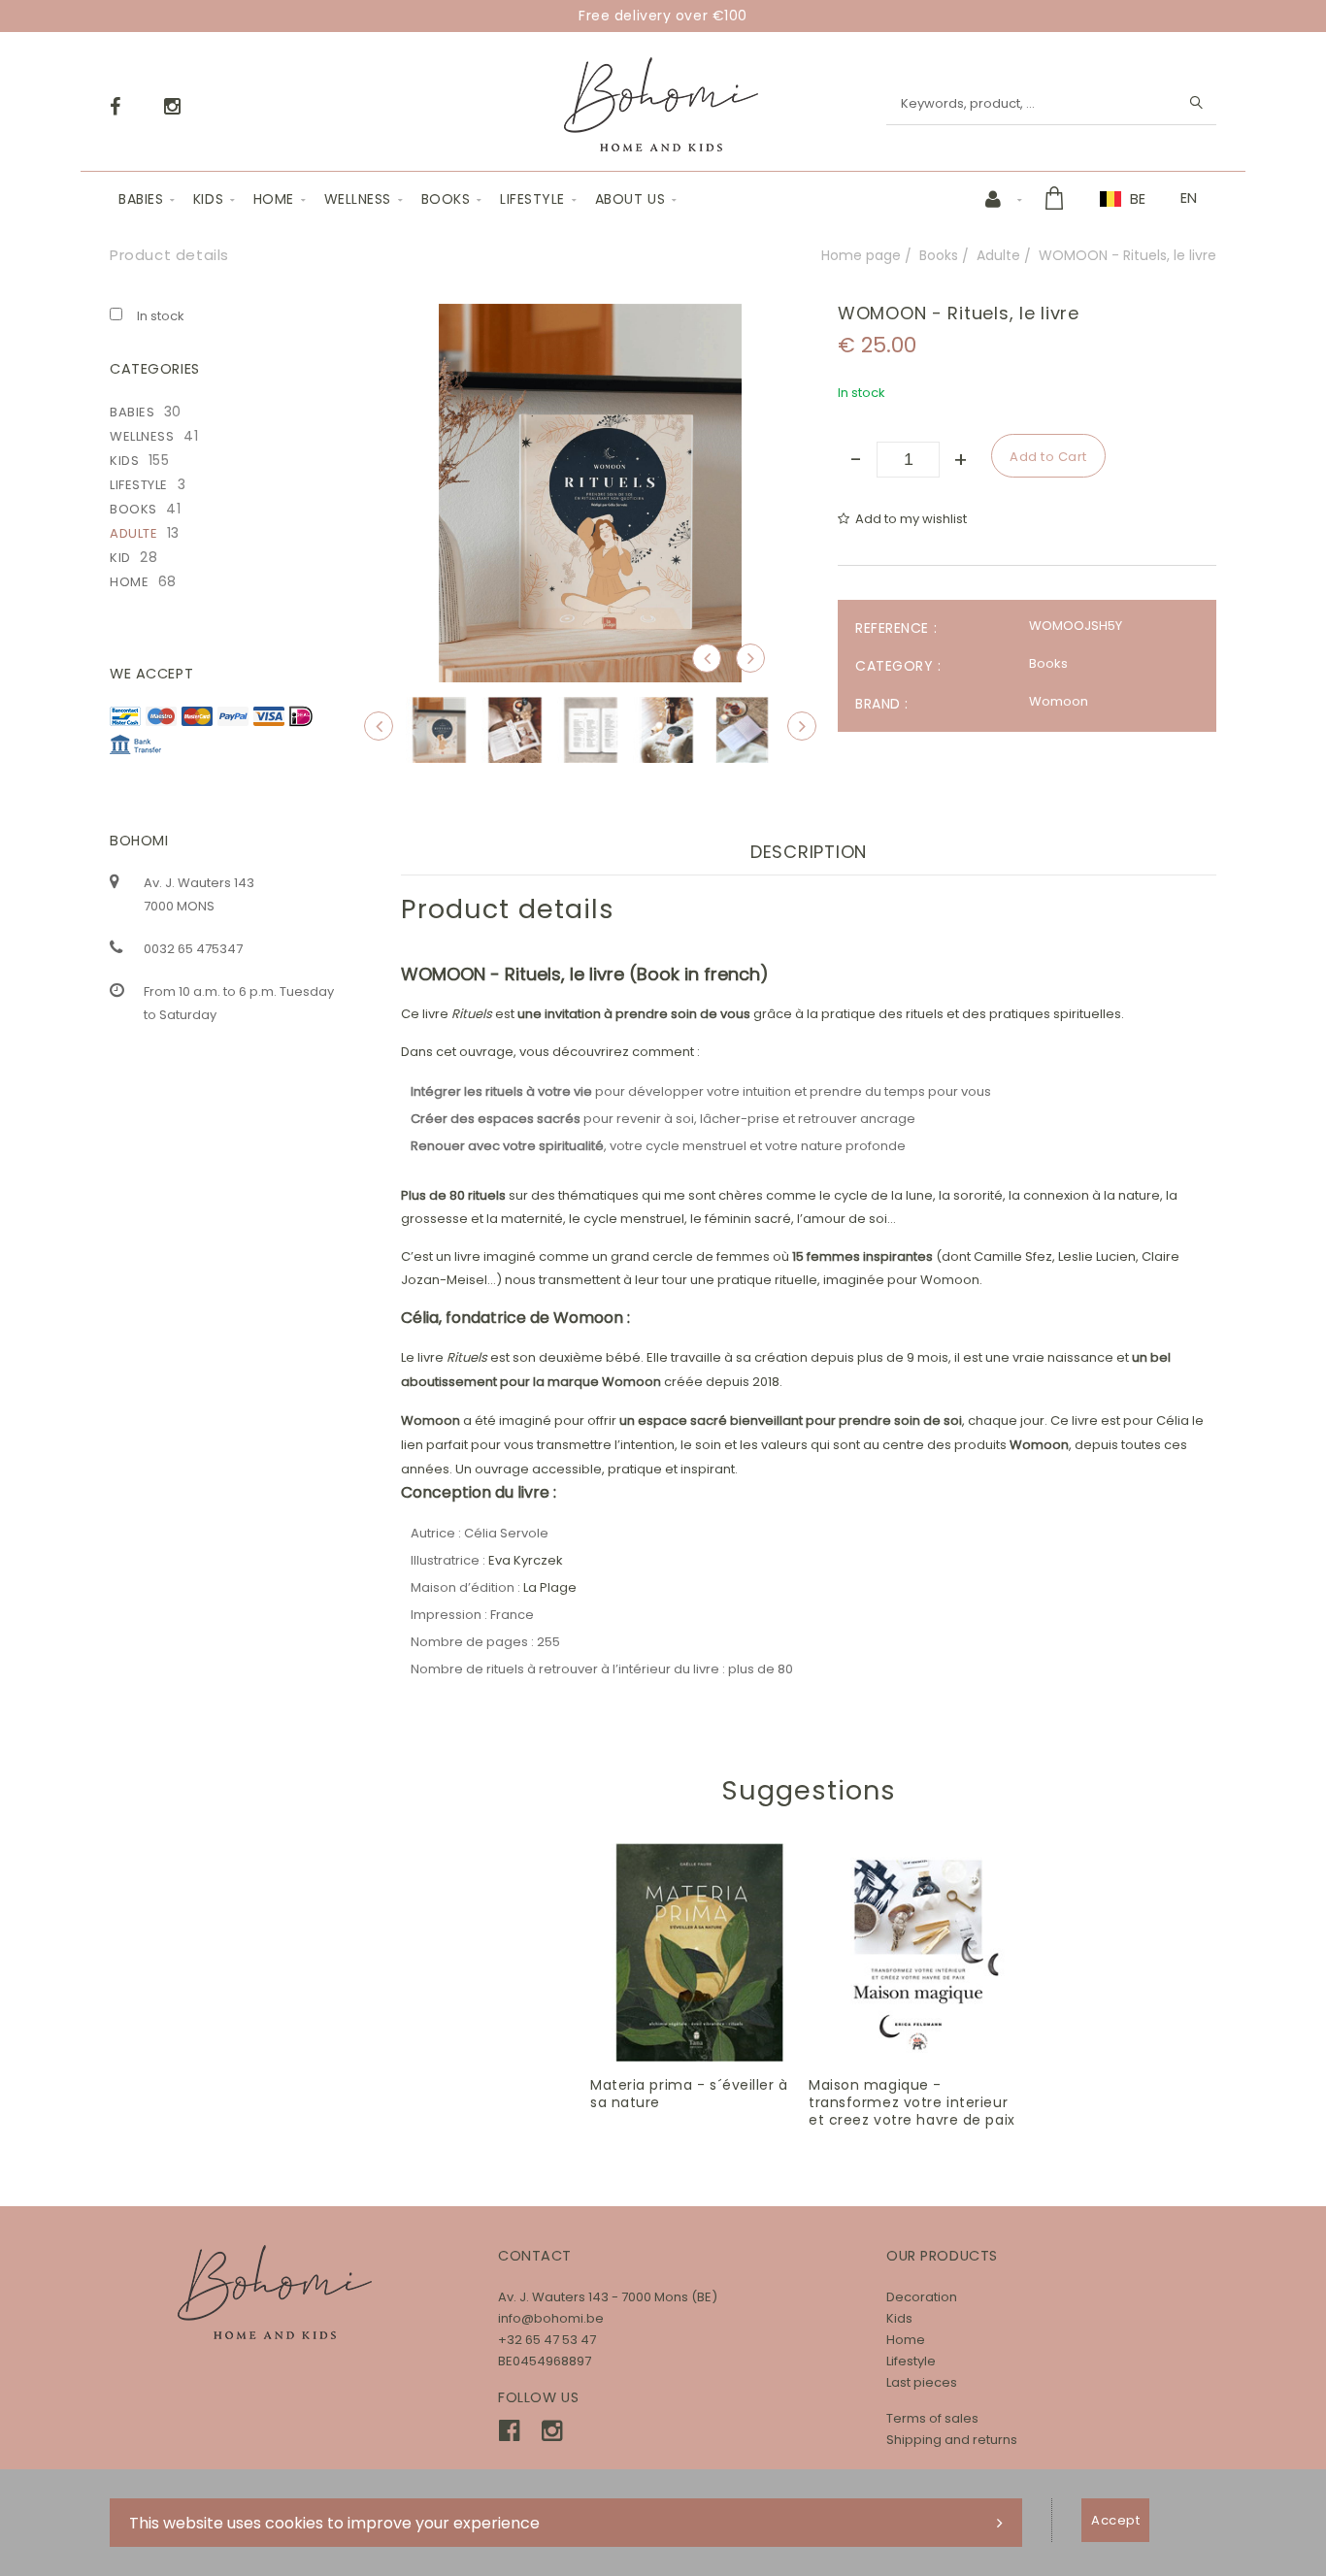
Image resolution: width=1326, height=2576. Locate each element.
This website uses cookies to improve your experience (334, 2523)
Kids (208, 199)
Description (809, 852)
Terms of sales (932, 2418)
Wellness (358, 199)
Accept (1115, 2520)
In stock (161, 316)
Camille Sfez (1013, 1256)
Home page (861, 255)
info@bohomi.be (551, 2318)
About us (630, 199)
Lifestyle (532, 199)
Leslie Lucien (1097, 1256)
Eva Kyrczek (526, 1560)
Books (446, 199)
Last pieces (922, 2382)
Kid (120, 558)
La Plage (550, 1587)
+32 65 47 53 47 (547, 2340)
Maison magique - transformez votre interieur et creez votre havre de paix (912, 2102)
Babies (141, 199)
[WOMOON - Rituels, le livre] (590, 317)
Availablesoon (709, 1953)
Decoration (922, 2297)
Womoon (1059, 701)
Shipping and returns (952, 2440)
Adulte (998, 255)
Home (274, 199)
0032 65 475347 (193, 949)
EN (1189, 198)
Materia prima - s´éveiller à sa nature (689, 2094)
